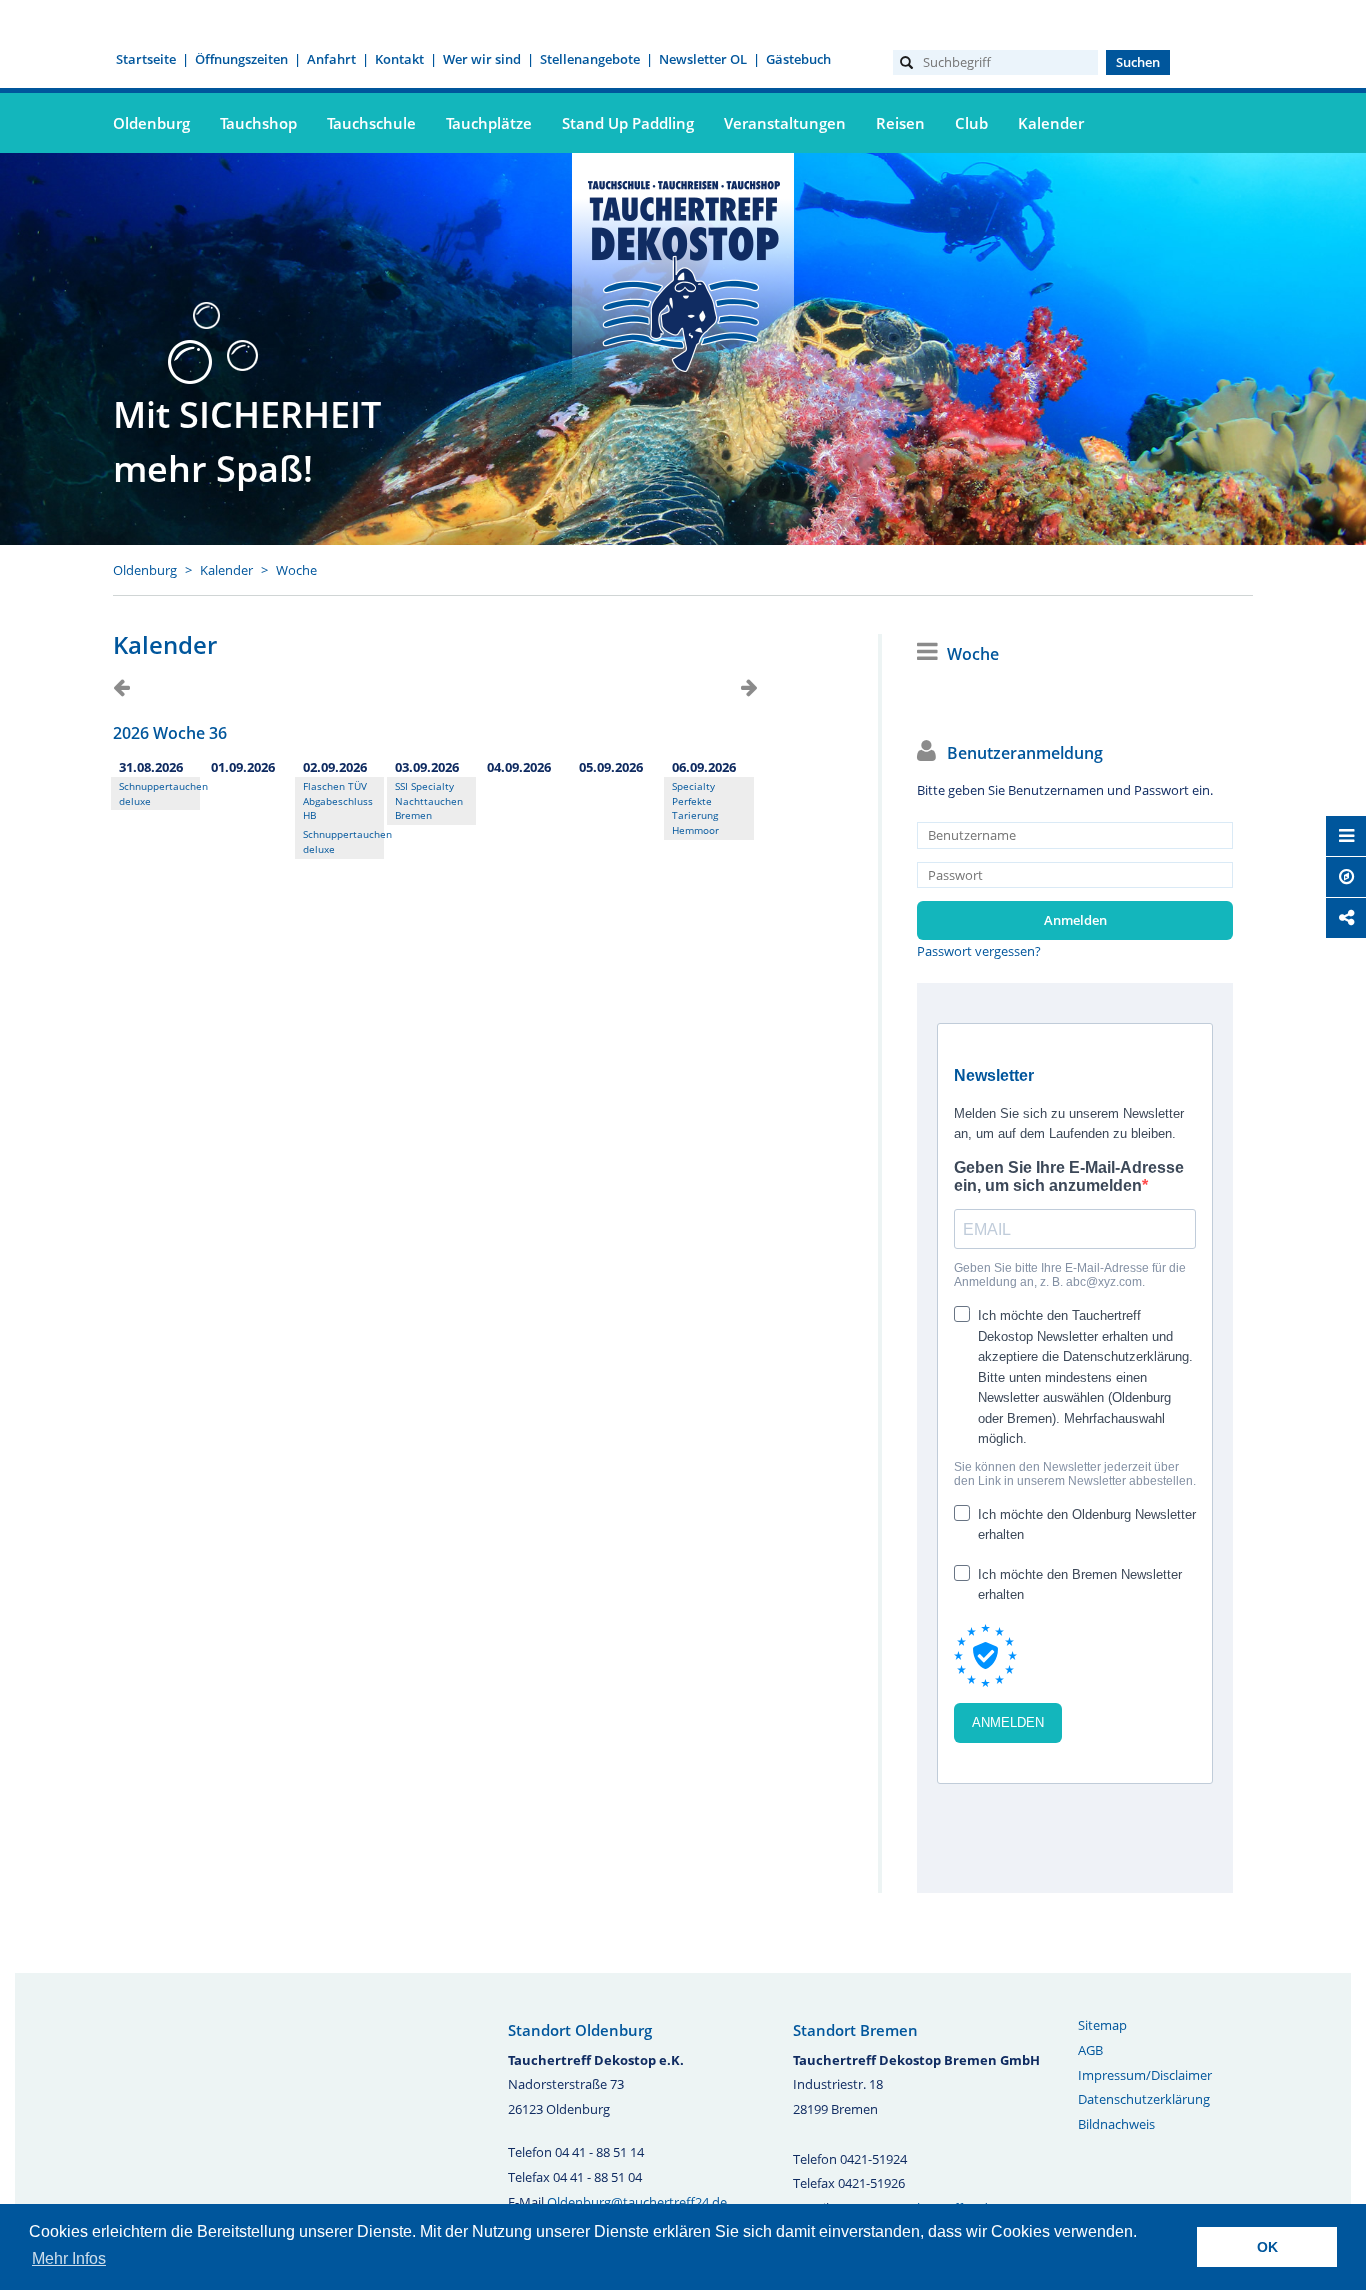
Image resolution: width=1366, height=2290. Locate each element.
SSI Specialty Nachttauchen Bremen (429, 801)
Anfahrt (331, 59)
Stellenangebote (590, 59)
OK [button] (1267, 2247)
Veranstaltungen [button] (785, 123)
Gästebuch (798, 59)
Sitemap (1102, 2025)
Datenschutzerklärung (1144, 2099)
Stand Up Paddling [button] (628, 123)
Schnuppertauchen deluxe (155, 793)
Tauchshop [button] (258, 123)
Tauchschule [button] (371, 123)
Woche (296, 570)
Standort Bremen (855, 2030)
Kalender (226, 570)
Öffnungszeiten (241, 59)
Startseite (146, 59)
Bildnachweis (1116, 2124)
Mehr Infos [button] (69, 2258)
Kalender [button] (1051, 123)
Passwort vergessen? (979, 951)
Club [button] (971, 123)
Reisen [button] (900, 123)
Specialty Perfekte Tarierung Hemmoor (695, 808)
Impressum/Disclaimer (1145, 2075)
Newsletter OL (703, 59)
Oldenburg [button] (151, 123)
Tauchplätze (489, 123)
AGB (1090, 2050)
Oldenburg (145, 570)
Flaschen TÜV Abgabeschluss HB (338, 801)
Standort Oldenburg (580, 2030)
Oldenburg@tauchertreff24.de (637, 2202)
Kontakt (399, 59)
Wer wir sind (482, 59)
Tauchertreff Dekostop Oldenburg (683, 273)
